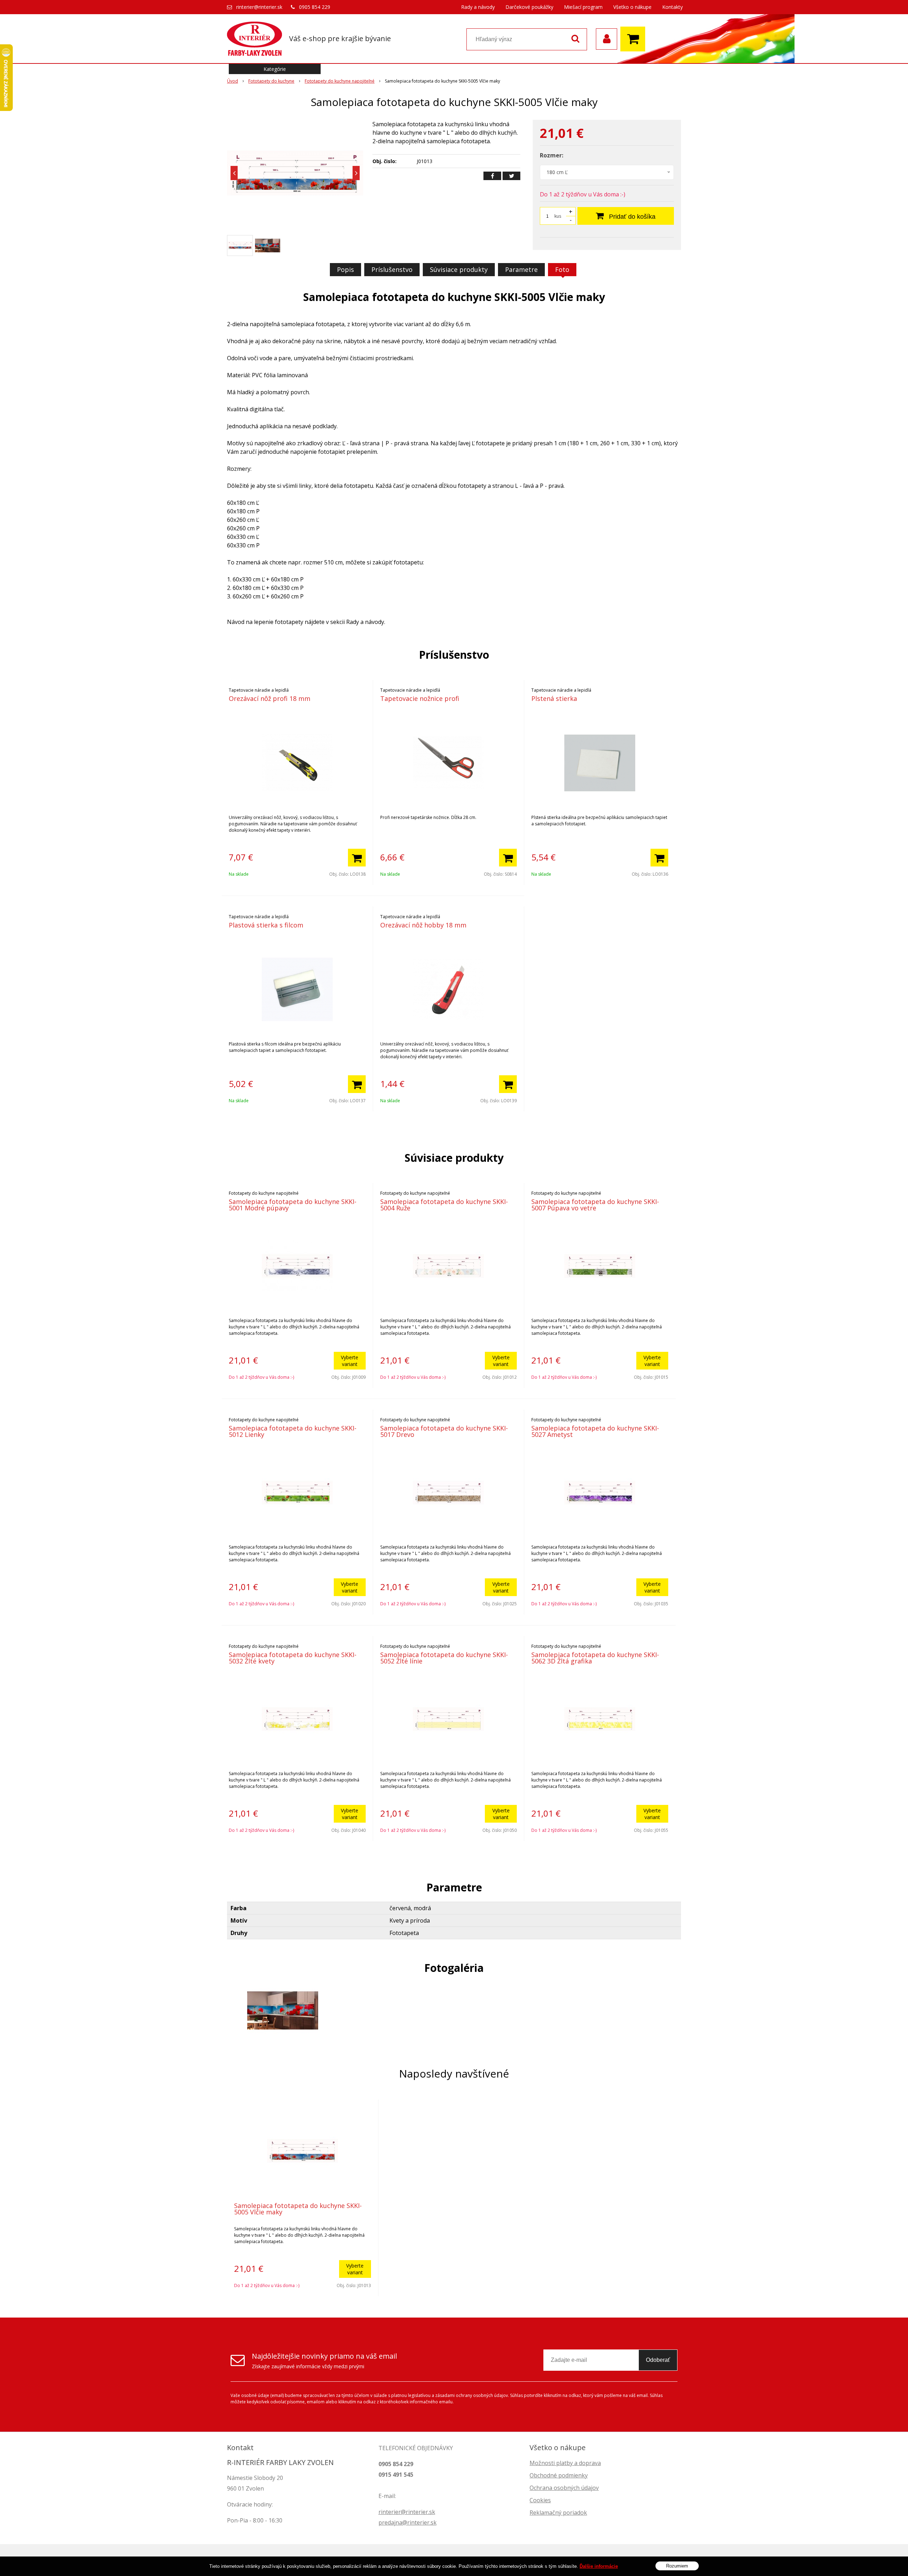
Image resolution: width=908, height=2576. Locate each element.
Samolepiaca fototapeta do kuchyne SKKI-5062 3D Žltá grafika (595, 1658)
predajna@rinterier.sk (408, 2522)
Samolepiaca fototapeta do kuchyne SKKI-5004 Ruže (444, 1205)
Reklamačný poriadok (558, 2513)
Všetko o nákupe (632, 7)
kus (558, 216)
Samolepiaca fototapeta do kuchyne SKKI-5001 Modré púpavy (293, 1205)
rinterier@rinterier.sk (259, 7)
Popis (345, 269)
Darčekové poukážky (529, 7)
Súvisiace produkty (459, 269)
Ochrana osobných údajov (564, 2488)
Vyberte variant (350, 1361)
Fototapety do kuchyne (271, 81)
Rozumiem (677, 2566)
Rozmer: (552, 155)
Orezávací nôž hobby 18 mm (423, 925)
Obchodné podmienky (559, 2475)
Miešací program (583, 7)
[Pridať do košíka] (357, 858)
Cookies (540, 2500)
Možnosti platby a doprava (565, 2463)
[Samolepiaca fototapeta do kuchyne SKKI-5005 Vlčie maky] (295, 173)
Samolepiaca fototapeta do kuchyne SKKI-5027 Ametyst (595, 1431)
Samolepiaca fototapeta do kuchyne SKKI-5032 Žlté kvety (293, 1658)
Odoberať (658, 2360)
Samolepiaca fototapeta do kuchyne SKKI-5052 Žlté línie (444, 1658)
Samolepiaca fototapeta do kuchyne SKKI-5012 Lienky (293, 1431)
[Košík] (635, 39)
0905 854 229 (315, 7)
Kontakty (672, 7)
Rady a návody (478, 7)
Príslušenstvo (392, 269)
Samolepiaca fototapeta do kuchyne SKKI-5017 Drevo (444, 1431)
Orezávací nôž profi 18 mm (270, 698)
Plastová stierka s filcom (266, 925)
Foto (562, 269)
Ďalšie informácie (599, 2566)
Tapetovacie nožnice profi (420, 698)
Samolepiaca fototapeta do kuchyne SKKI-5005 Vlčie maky (298, 2209)
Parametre (521, 269)
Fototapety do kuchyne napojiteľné (340, 81)
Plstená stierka (554, 698)
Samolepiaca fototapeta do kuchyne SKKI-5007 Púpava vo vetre (595, 1205)
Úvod (232, 81)
